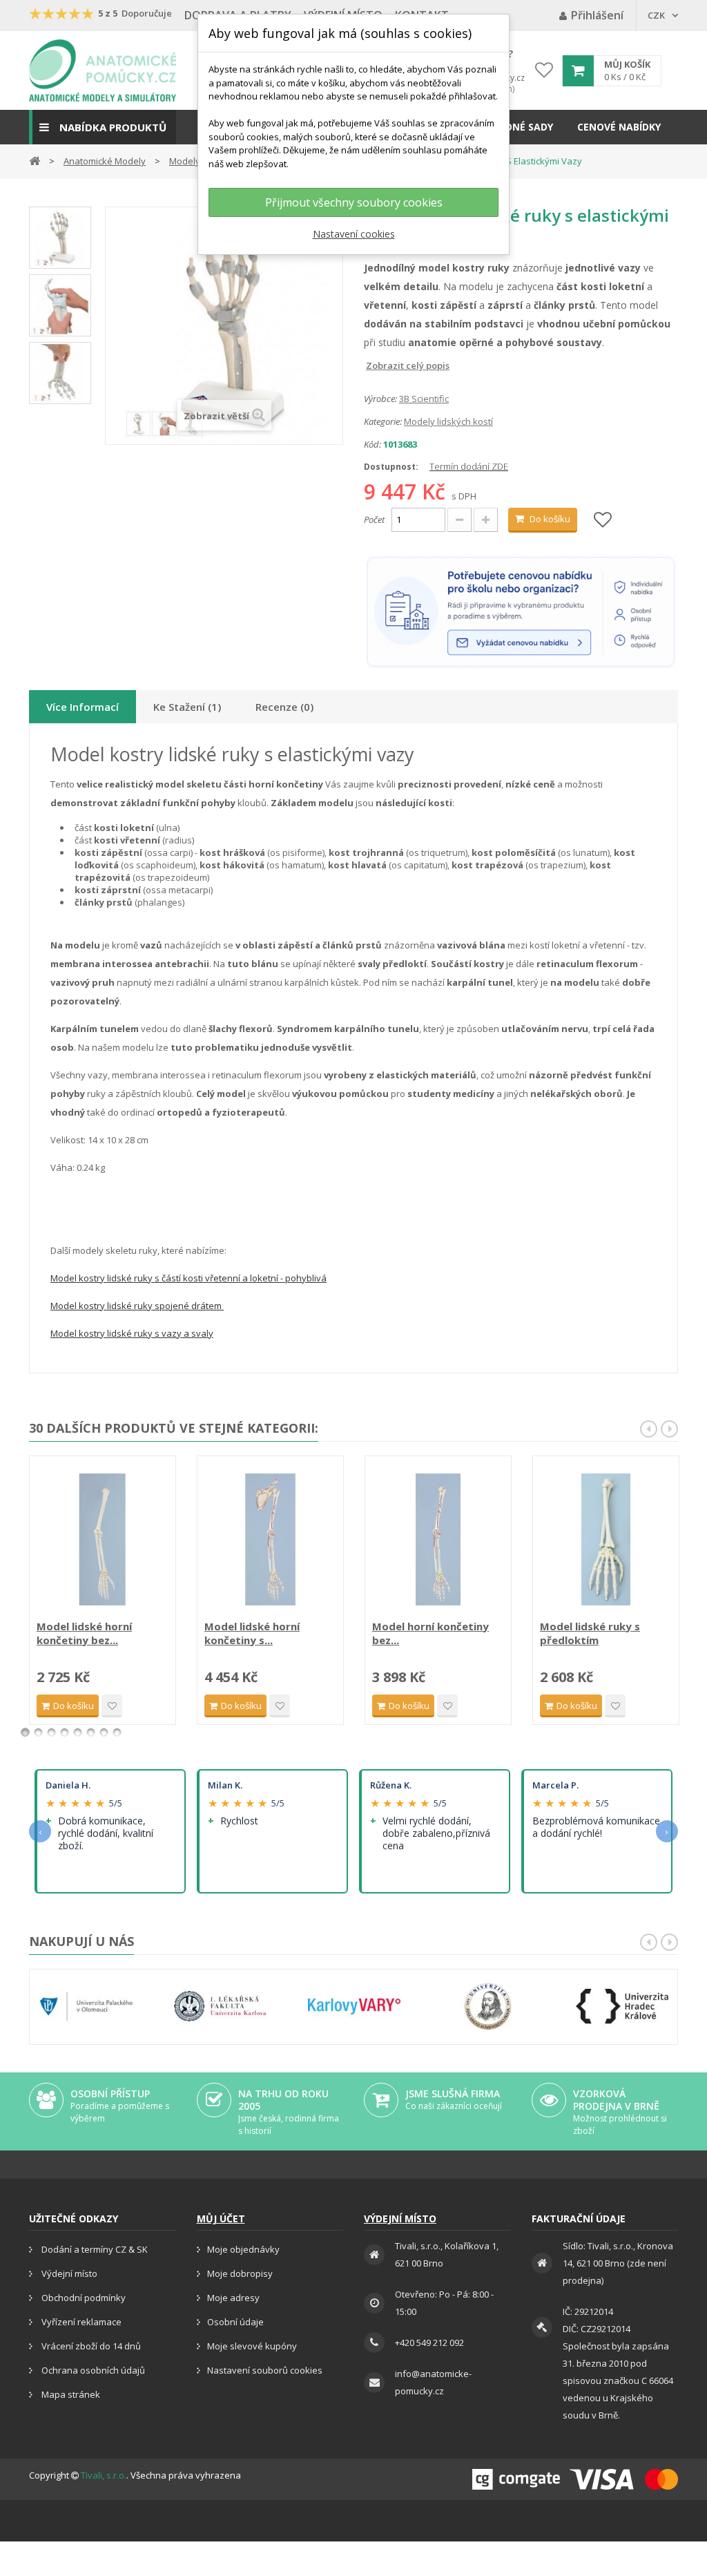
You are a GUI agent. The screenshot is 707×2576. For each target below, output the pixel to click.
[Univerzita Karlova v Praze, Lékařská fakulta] (220, 2006)
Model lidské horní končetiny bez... (84, 1633)
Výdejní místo (68, 2273)
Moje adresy (233, 2298)
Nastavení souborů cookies (265, 2370)
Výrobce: (380, 399)
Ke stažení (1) (187, 707)
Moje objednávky (243, 2249)
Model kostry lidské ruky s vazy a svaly (132, 1333)
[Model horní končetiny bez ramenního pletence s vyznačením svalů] (438, 1539)
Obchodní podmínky (83, 2298)
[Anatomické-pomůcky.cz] (103, 70)
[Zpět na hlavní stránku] (35, 160)
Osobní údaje (235, 2322)
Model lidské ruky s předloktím (590, 1633)
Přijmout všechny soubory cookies (354, 202)
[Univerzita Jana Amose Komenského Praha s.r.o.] (488, 2006)
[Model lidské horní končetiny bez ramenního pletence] (103, 1539)
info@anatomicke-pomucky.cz (433, 2382)
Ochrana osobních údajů (92, 2370)
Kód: (372, 444)
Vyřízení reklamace (80, 2322)
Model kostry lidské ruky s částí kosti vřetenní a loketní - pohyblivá (188, 1278)
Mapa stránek (70, 2394)
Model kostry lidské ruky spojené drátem (137, 1306)
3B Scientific (424, 399)
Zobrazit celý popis (374, 365)
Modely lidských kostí (448, 421)
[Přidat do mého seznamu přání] (603, 521)
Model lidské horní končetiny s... (252, 1633)
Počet (374, 519)
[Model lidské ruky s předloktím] (606, 1539)
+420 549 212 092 (429, 2343)
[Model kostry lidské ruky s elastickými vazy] (60, 238)
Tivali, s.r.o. (104, 2475)
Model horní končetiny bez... (430, 1633)
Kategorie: (383, 421)
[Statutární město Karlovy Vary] (354, 2006)
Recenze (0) (284, 707)
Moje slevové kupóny (252, 2346)
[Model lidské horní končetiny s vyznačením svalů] (270, 1539)
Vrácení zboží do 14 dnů (90, 2346)
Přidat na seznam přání (112, 1706)
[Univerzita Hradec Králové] (622, 2006)
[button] (103, 127)
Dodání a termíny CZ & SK (94, 2249)
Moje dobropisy (240, 2273)
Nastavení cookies (354, 234)
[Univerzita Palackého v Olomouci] (86, 2006)
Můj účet (221, 2219)
